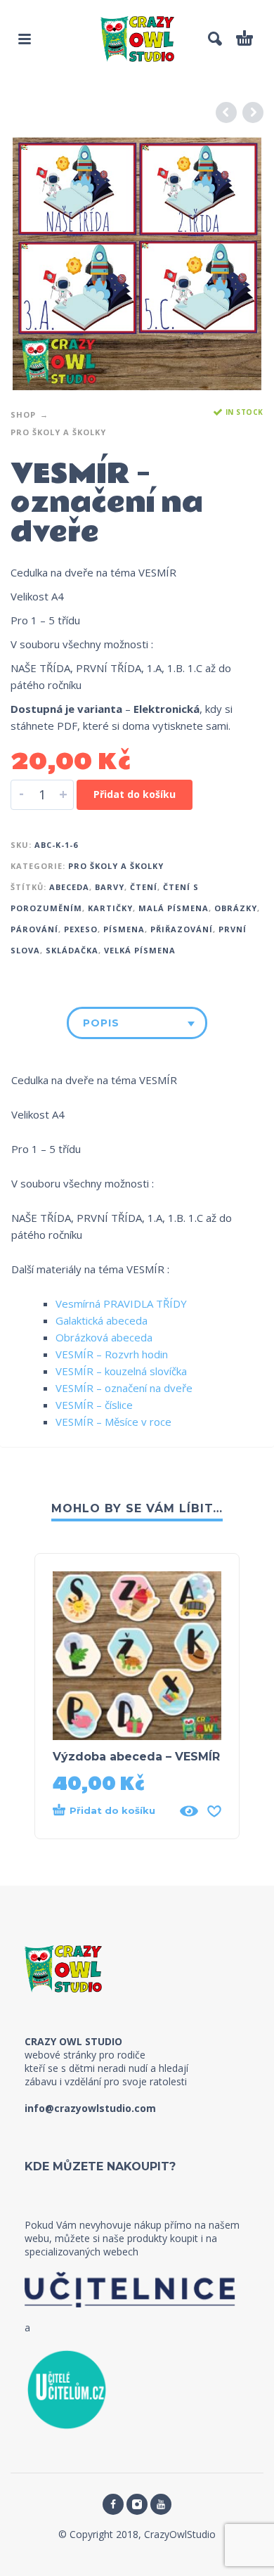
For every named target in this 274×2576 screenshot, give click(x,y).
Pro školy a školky (58, 432)
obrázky (236, 908)
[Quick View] (189, 1811)
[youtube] (161, 2504)
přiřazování (182, 929)
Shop (23, 414)
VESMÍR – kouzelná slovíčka (121, 1371)
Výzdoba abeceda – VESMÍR (136, 1757)
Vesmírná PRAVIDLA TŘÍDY (121, 1303)
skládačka (72, 950)
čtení (144, 887)
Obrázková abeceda (104, 1337)
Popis (101, 1023)
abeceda (69, 887)
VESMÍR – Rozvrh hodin (112, 1354)
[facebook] (113, 2504)
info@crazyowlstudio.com (90, 2108)
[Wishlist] (214, 1811)
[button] (25, 39)
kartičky (110, 908)
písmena (124, 929)
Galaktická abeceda (102, 1320)
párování (34, 929)
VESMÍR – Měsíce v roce (113, 1422)
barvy (110, 887)
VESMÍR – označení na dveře (124, 1388)
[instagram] (137, 2504)
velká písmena (140, 950)
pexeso (81, 929)
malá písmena (174, 908)
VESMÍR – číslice (94, 1405)
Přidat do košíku (135, 794)
